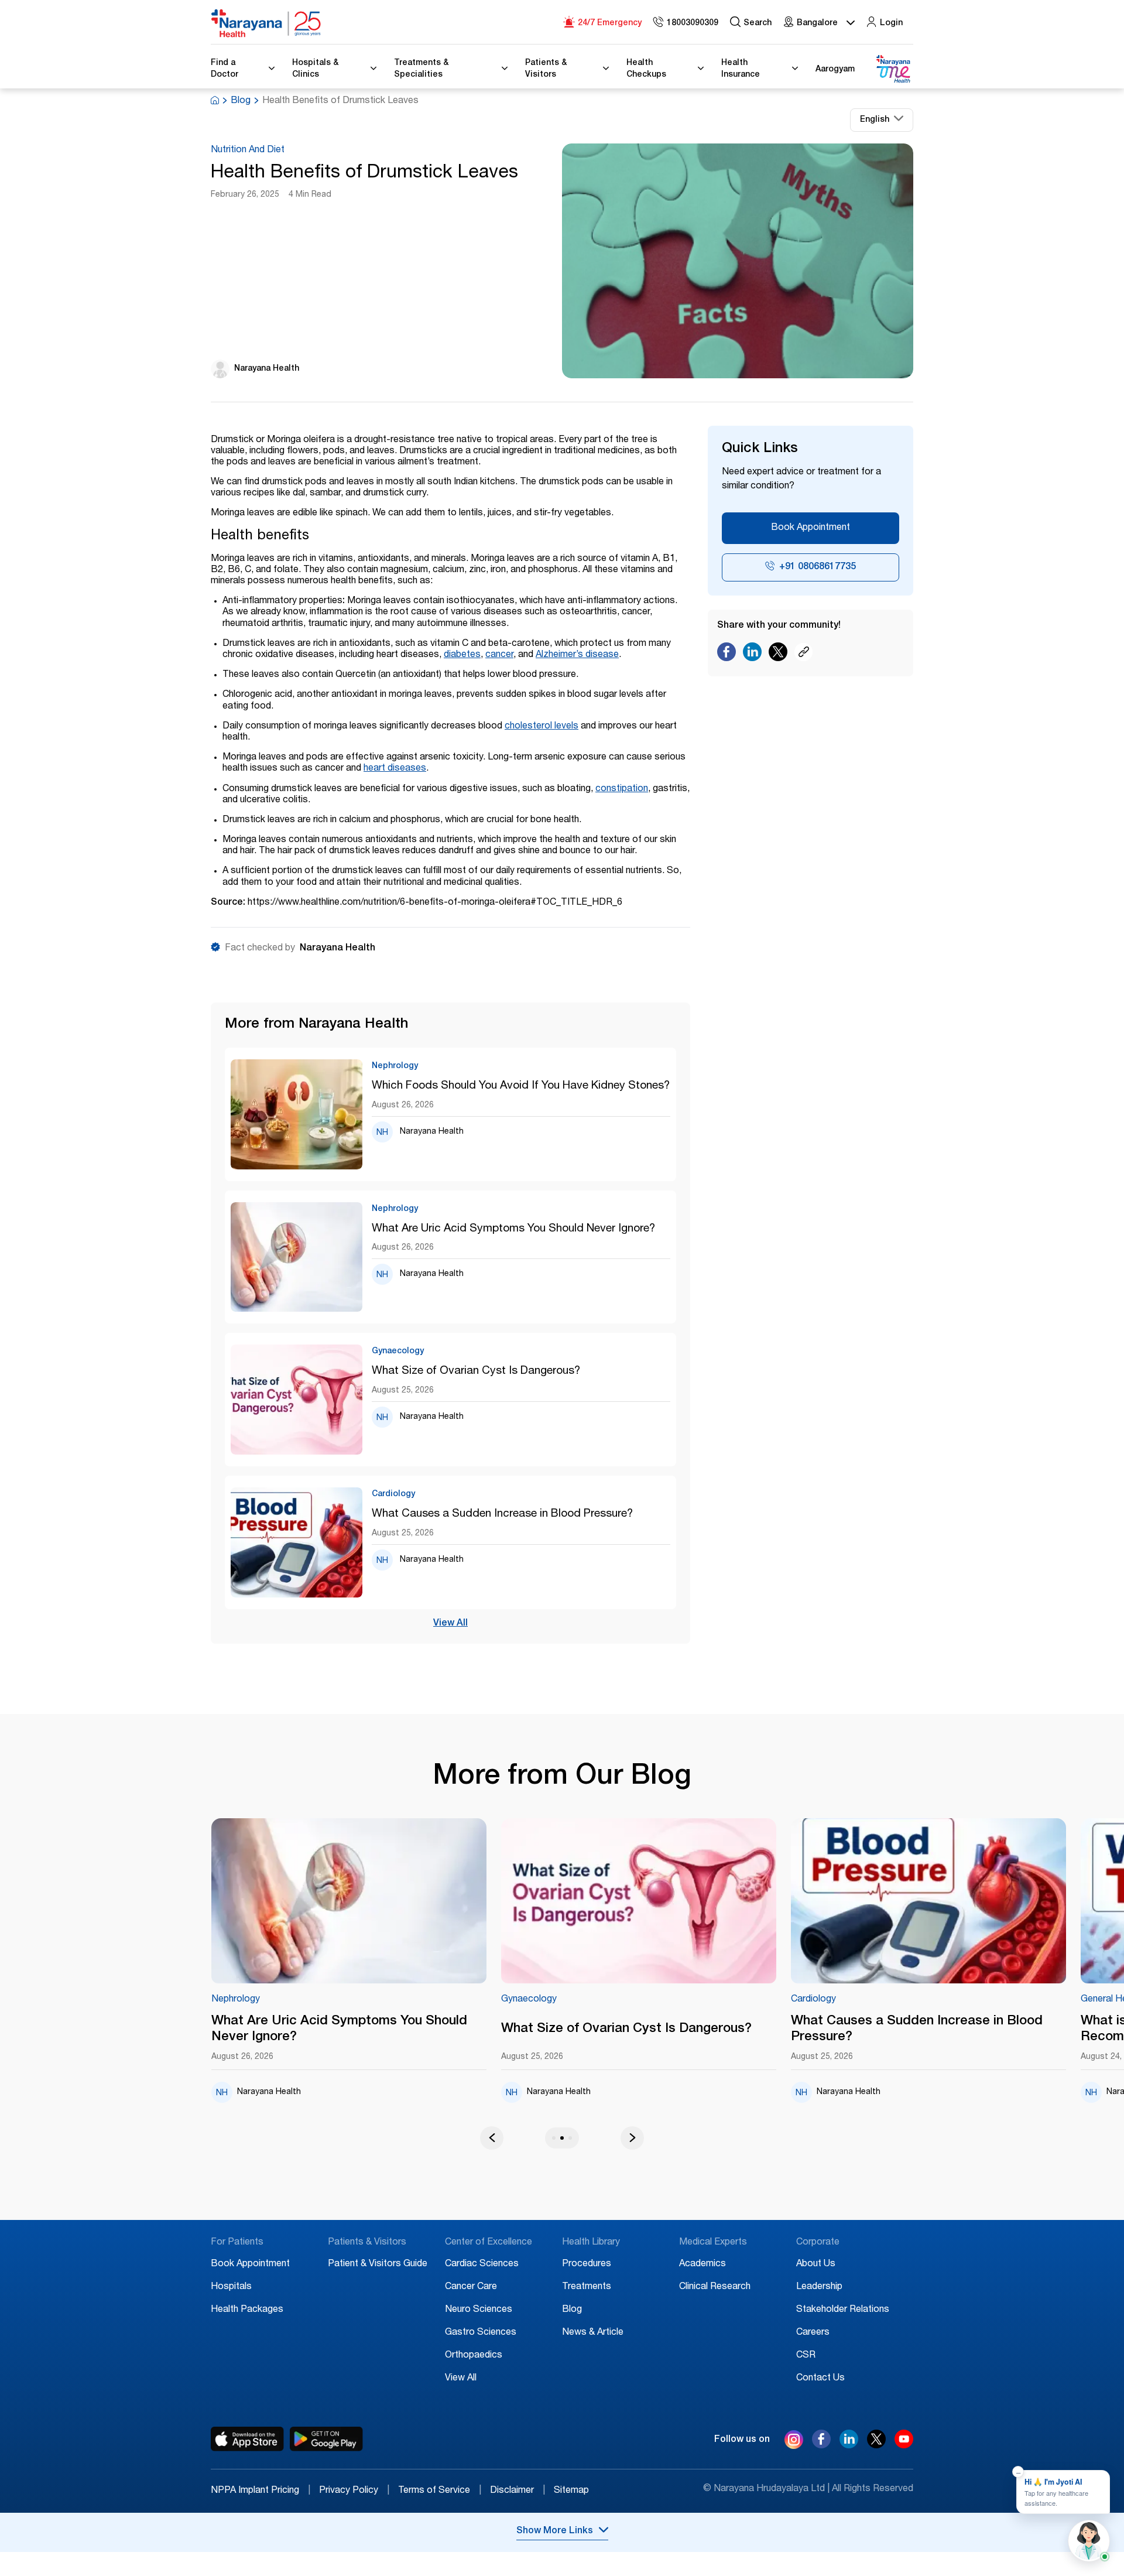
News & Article (593, 2333)
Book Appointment (811, 528)
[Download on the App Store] (247, 2439)
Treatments (587, 2287)
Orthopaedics (474, 2356)
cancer (499, 655)
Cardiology (813, 2000)
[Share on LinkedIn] (752, 655)
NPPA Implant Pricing (261, 2491)
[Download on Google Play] (326, 2439)
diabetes (462, 655)
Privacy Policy (354, 2491)
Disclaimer (518, 2491)
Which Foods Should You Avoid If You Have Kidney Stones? (521, 1086)
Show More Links (555, 2531)
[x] (876, 2445)
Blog (241, 101)
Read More (349, 1901)
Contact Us (820, 2379)
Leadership (819, 2287)
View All (450, 1624)
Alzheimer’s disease (577, 655)
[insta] (794, 2442)
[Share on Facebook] (727, 655)
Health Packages (247, 2310)
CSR (806, 2356)
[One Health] (893, 69)
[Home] (266, 23)
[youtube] (904, 2445)
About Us (816, 2264)
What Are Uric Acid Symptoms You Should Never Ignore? (513, 1229)
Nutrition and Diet (248, 150)
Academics (702, 2264)
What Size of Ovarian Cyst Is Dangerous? (476, 1371)
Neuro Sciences (479, 2310)
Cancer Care (471, 2287)
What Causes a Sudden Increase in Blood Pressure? (502, 1514)
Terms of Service (440, 2491)
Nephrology (236, 2000)
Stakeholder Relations (843, 2310)
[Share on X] (778, 655)
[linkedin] (849, 2445)
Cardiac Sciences (482, 2264)
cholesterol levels (542, 727)
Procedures (587, 2264)
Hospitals (231, 2287)
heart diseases (395, 769)
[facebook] (821, 2445)
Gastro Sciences (481, 2333)
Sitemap (571, 2491)
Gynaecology (529, 2000)
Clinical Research (715, 2287)
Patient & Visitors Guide (378, 2264)
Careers (813, 2333)
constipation (622, 789)
